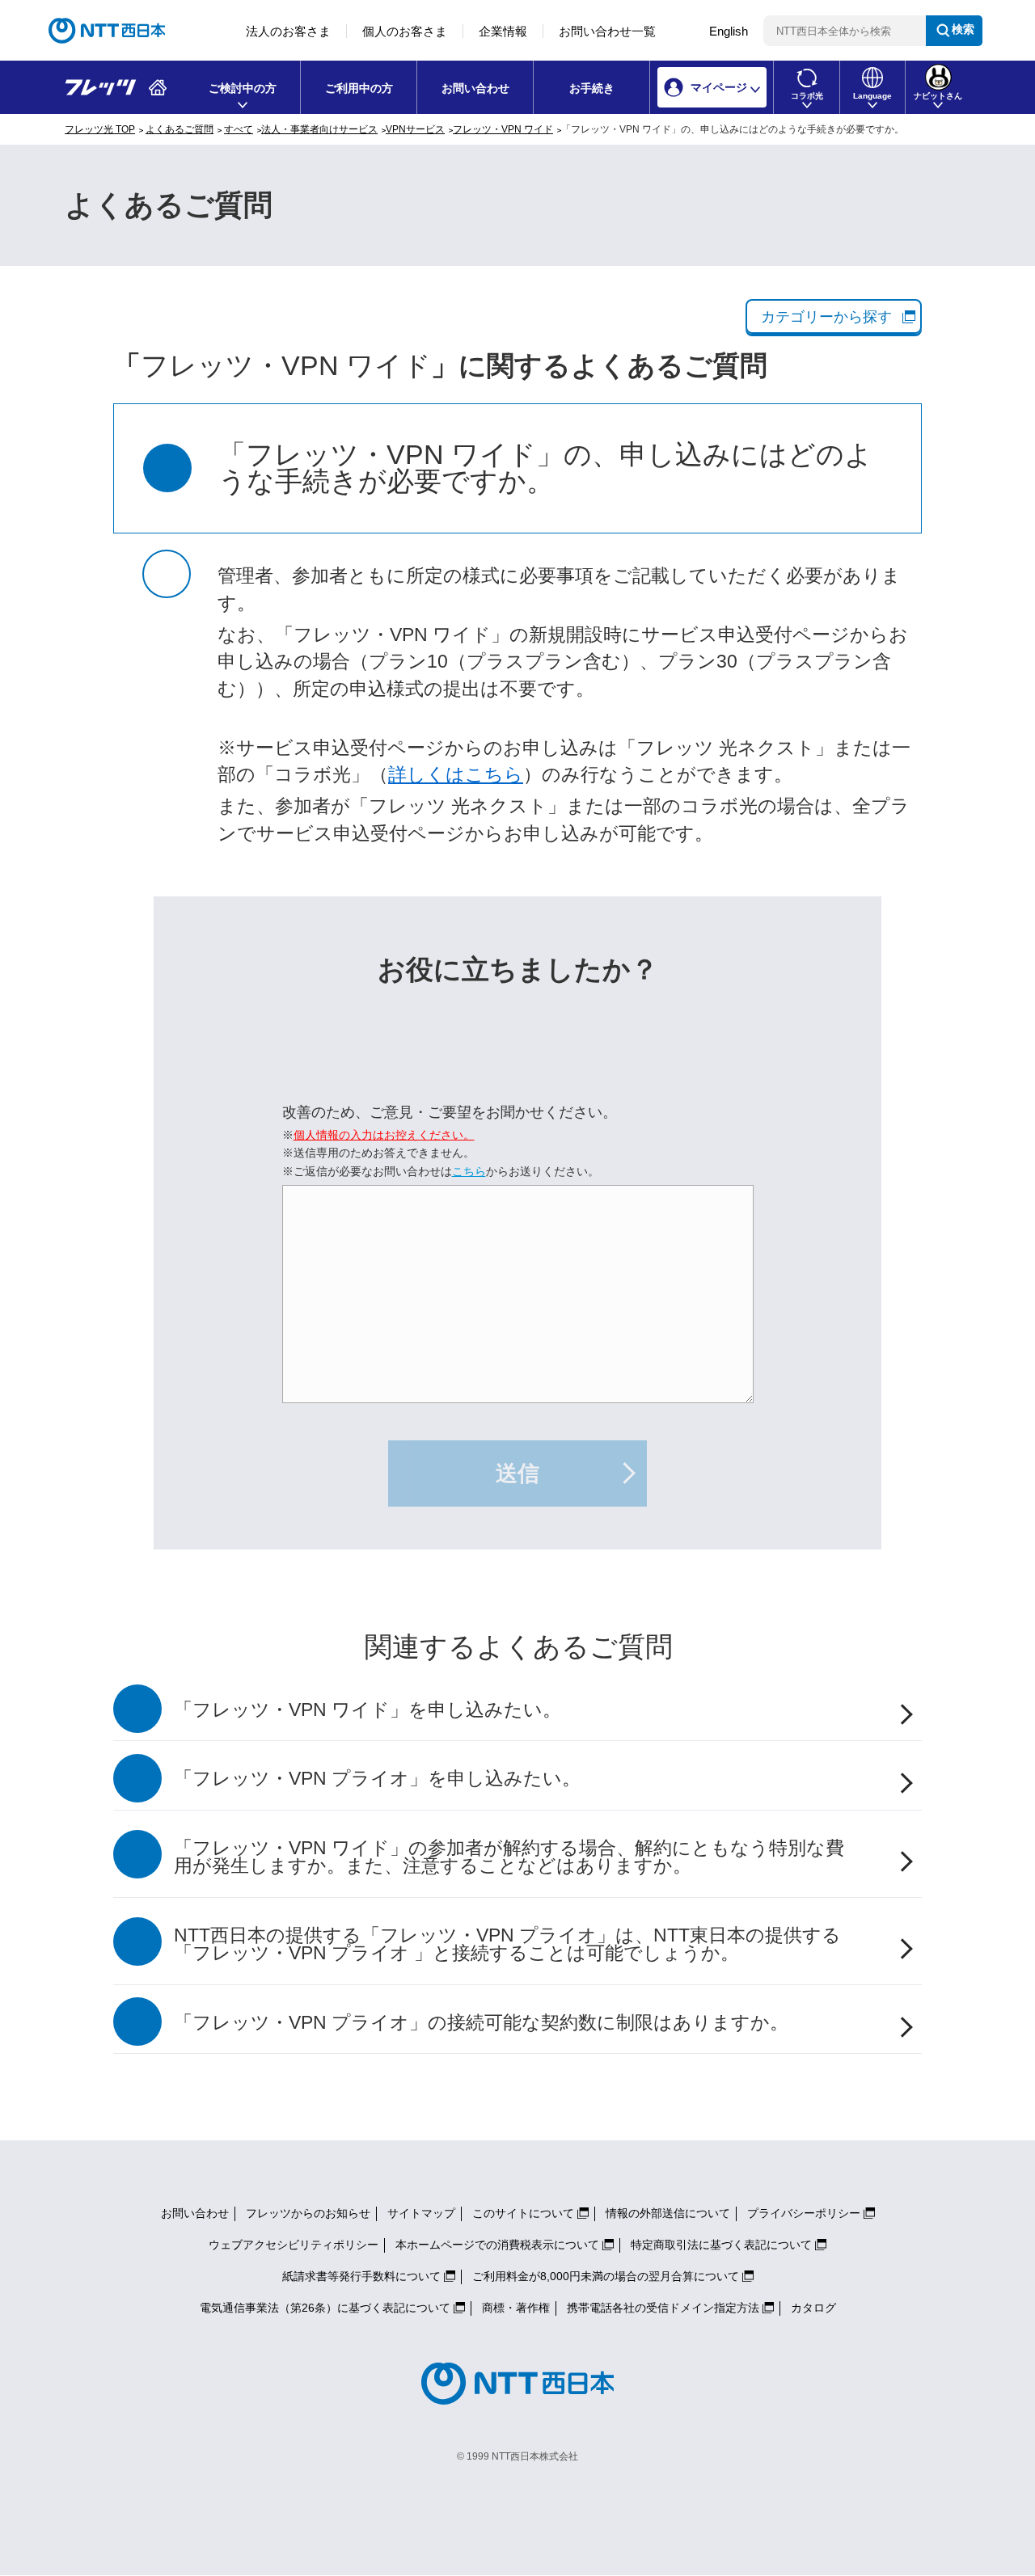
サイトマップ (421, 2213)
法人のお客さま (288, 31)
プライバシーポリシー (804, 2213)
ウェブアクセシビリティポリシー (294, 2245)
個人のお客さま (405, 31)
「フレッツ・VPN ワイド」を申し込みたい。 (368, 1710)
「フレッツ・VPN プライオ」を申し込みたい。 (377, 1779)
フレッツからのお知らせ (308, 2213)
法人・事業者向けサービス (319, 129)
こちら (469, 1171)
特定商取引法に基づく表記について (721, 2245)
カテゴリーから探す (826, 317)
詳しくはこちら (456, 775)
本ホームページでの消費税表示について (497, 2245)
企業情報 (503, 31)
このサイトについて (523, 2213)
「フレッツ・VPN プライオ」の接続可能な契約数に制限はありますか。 (481, 2023)
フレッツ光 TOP (100, 129)
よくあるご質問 (180, 129)
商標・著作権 (516, 2308)
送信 (517, 1474)
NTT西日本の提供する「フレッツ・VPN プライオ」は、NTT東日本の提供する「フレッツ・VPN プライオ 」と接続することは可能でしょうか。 (507, 1945)
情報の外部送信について (668, 2213)
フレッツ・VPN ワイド (503, 129)
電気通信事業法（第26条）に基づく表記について (325, 2308)
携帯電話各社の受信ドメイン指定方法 (663, 2308)
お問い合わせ (475, 88)
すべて (239, 129)
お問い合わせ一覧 (607, 31)
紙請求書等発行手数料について (361, 2276)
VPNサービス (415, 129)
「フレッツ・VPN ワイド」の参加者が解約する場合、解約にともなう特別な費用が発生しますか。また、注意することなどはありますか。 (509, 1857)
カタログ (813, 2308)
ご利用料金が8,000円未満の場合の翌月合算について (606, 2276)
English (729, 31)
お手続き (592, 88)
